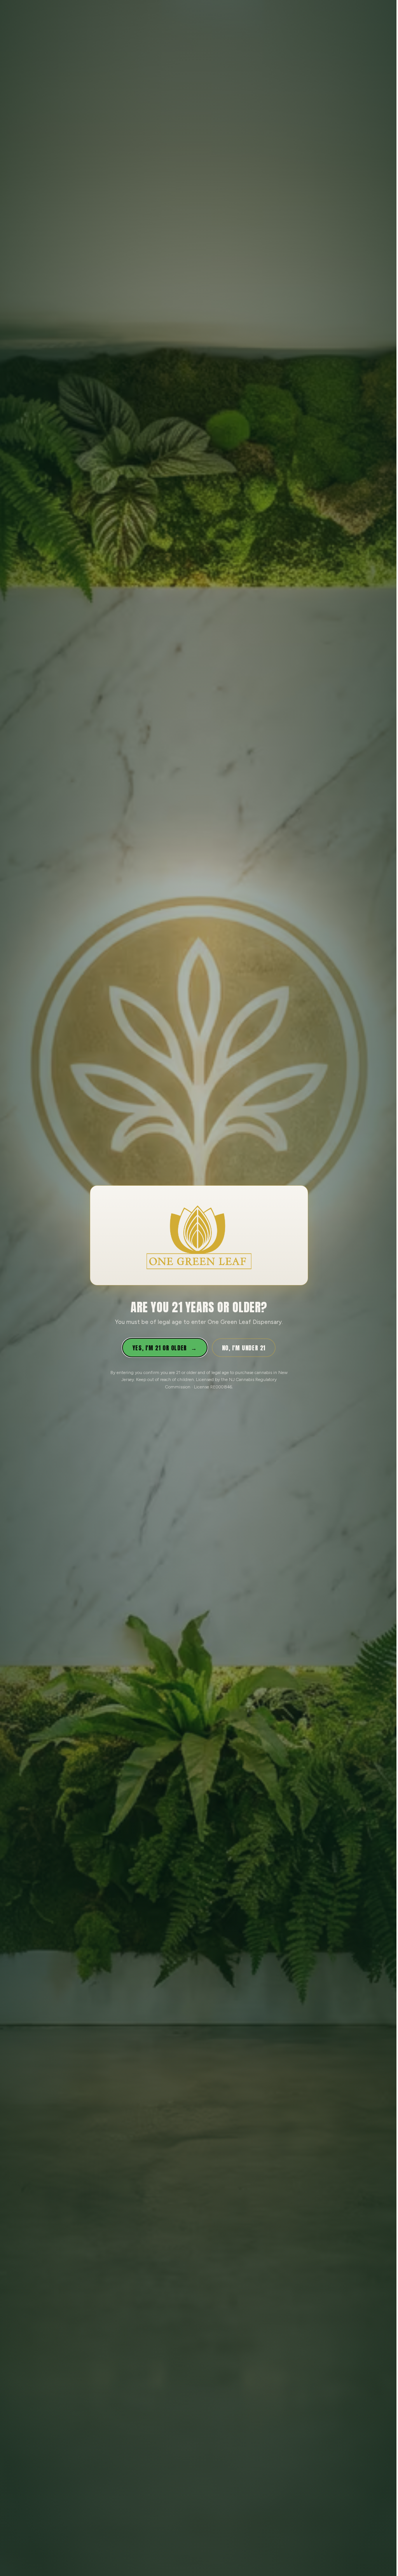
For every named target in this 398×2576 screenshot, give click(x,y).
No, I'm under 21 (244, 1348)
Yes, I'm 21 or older (165, 1348)
